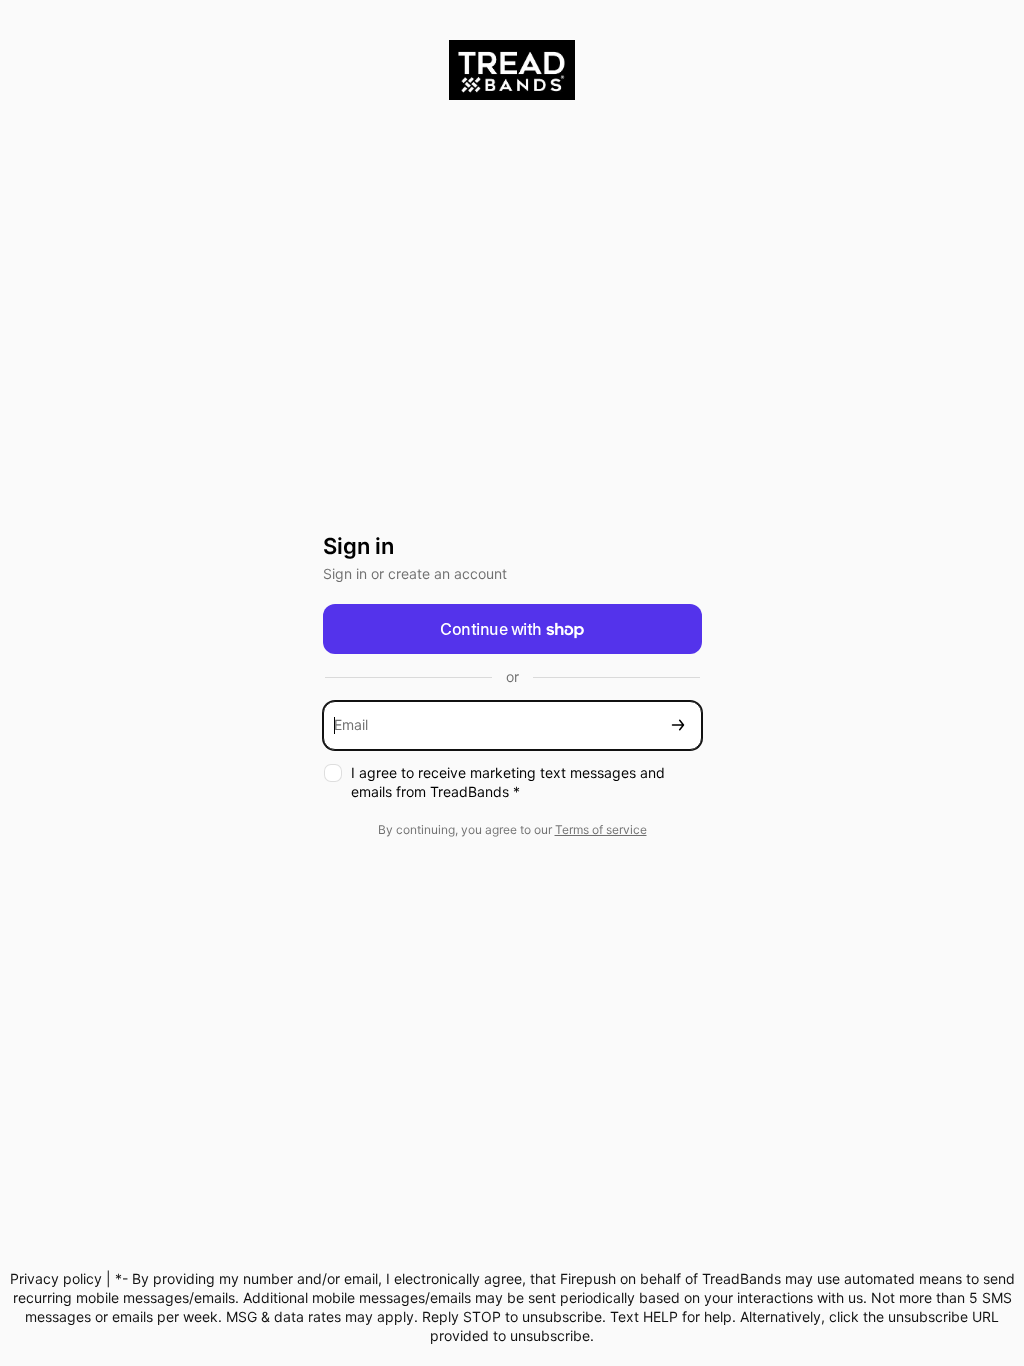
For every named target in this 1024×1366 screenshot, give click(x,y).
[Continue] (678, 725)
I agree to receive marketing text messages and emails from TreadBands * (508, 782)
